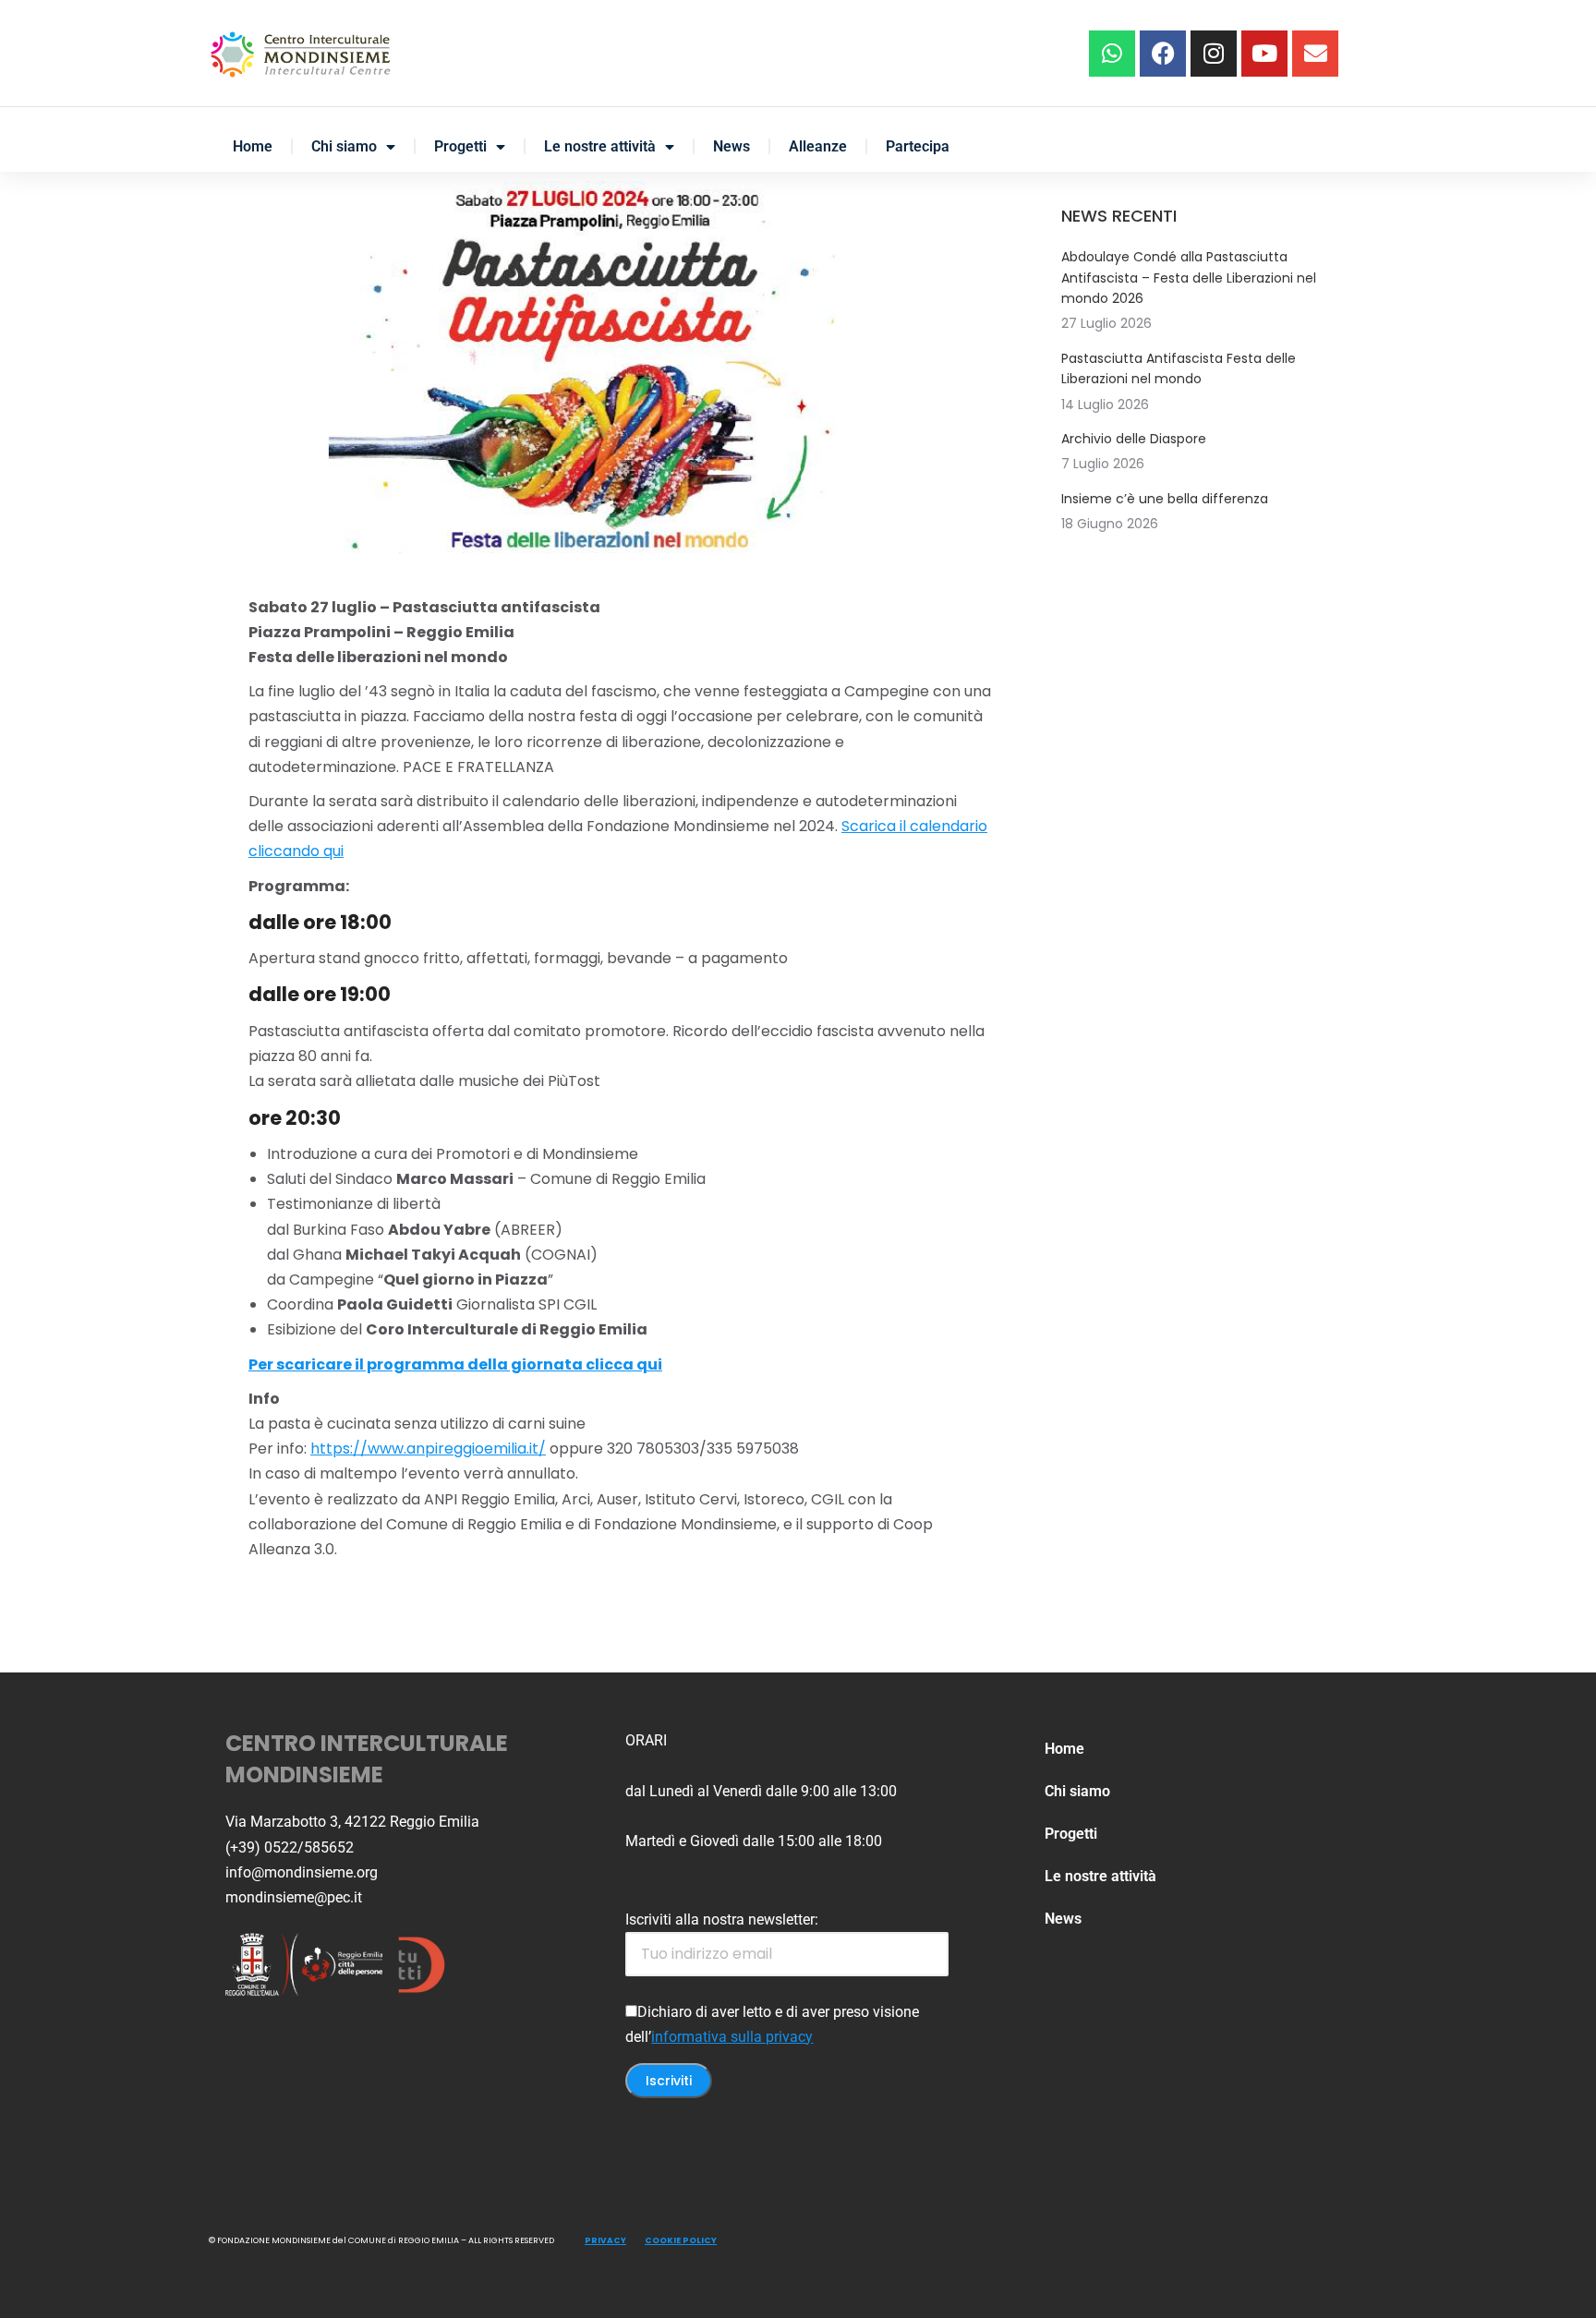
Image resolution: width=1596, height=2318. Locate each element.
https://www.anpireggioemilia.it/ (428, 1449)
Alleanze (818, 146)
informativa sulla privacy (732, 2037)
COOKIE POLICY (681, 2240)
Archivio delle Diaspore (1134, 439)
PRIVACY (605, 2240)
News (731, 146)
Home (253, 146)
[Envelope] (1315, 54)
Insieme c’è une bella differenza (1165, 499)
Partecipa (918, 146)
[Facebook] (1163, 54)
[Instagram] (1214, 54)
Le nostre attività (600, 146)
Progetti (460, 146)
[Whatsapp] (1112, 54)
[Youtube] (1264, 54)
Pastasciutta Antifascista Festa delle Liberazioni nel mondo (1179, 368)
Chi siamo (344, 146)
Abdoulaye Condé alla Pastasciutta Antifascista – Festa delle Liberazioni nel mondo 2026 (1189, 278)
